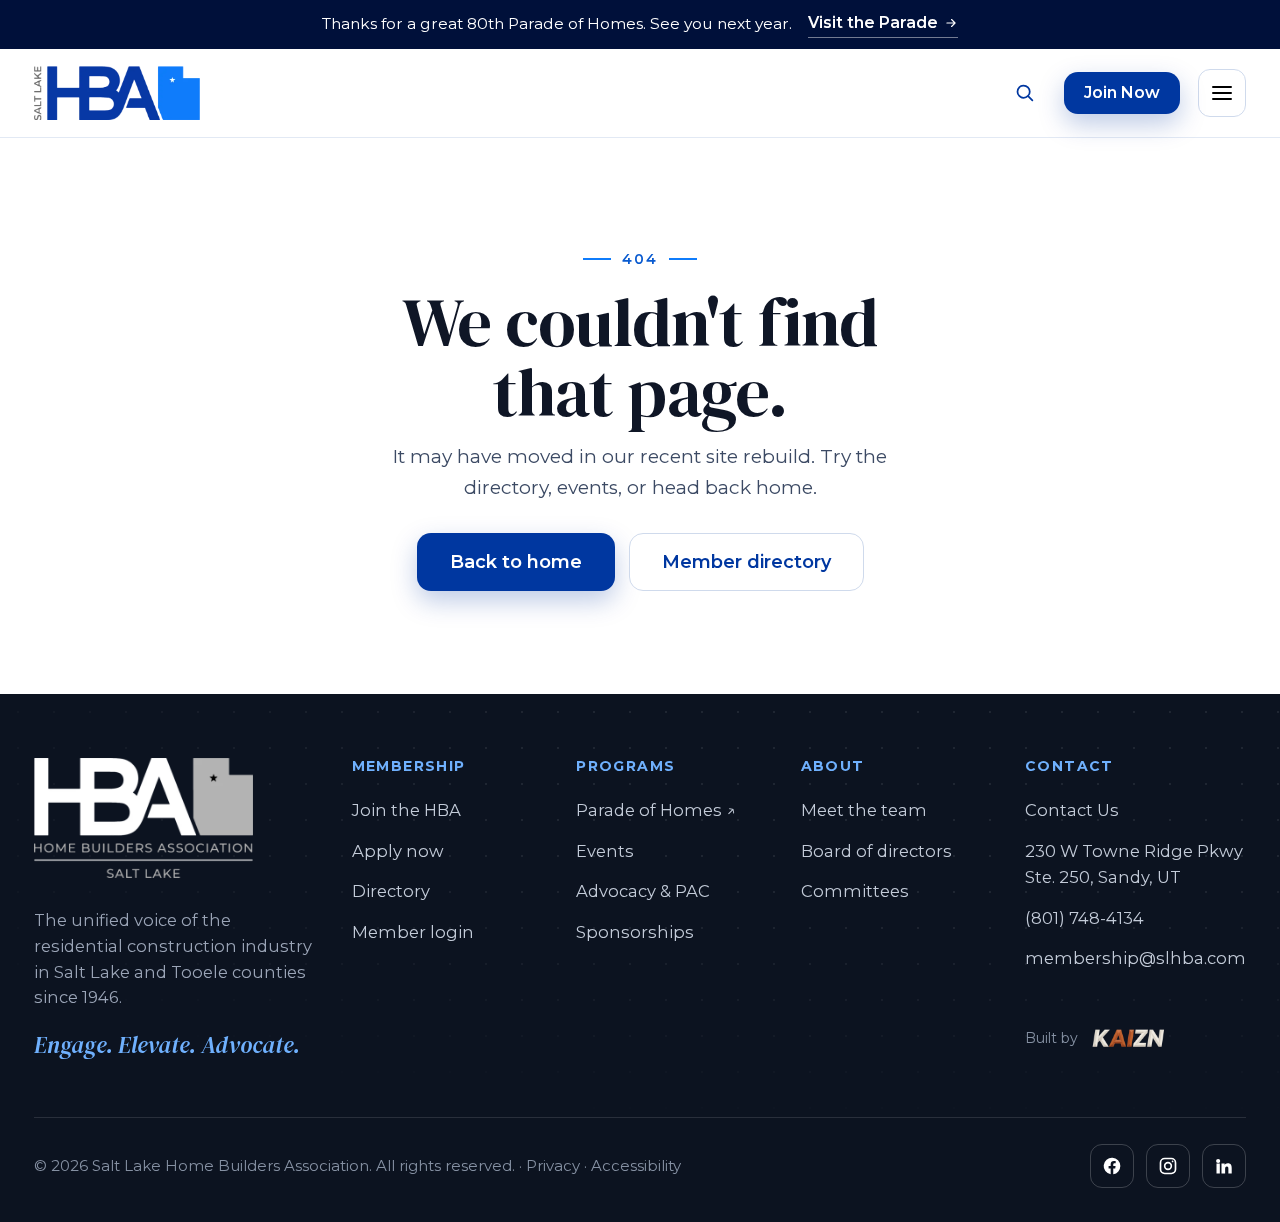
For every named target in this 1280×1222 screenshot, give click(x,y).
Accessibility (636, 1165)
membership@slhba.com (1135, 958)
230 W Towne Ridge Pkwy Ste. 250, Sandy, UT (1134, 864)
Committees (855, 891)
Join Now (1122, 92)
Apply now (398, 851)
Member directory (746, 562)
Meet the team (864, 810)
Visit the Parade (873, 22)
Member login (413, 932)
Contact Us (1072, 810)
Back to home (516, 562)
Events (605, 851)
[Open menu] (1222, 93)
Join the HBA (406, 810)
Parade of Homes (656, 809)
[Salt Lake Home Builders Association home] (117, 93)
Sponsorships (635, 932)
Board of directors (876, 851)
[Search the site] (1024, 93)
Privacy (553, 1165)
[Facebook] (1112, 1166)
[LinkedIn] (1224, 1166)
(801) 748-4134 (1084, 918)
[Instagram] (1168, 1166)
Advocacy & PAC (643, 891)
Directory (391, 891)
